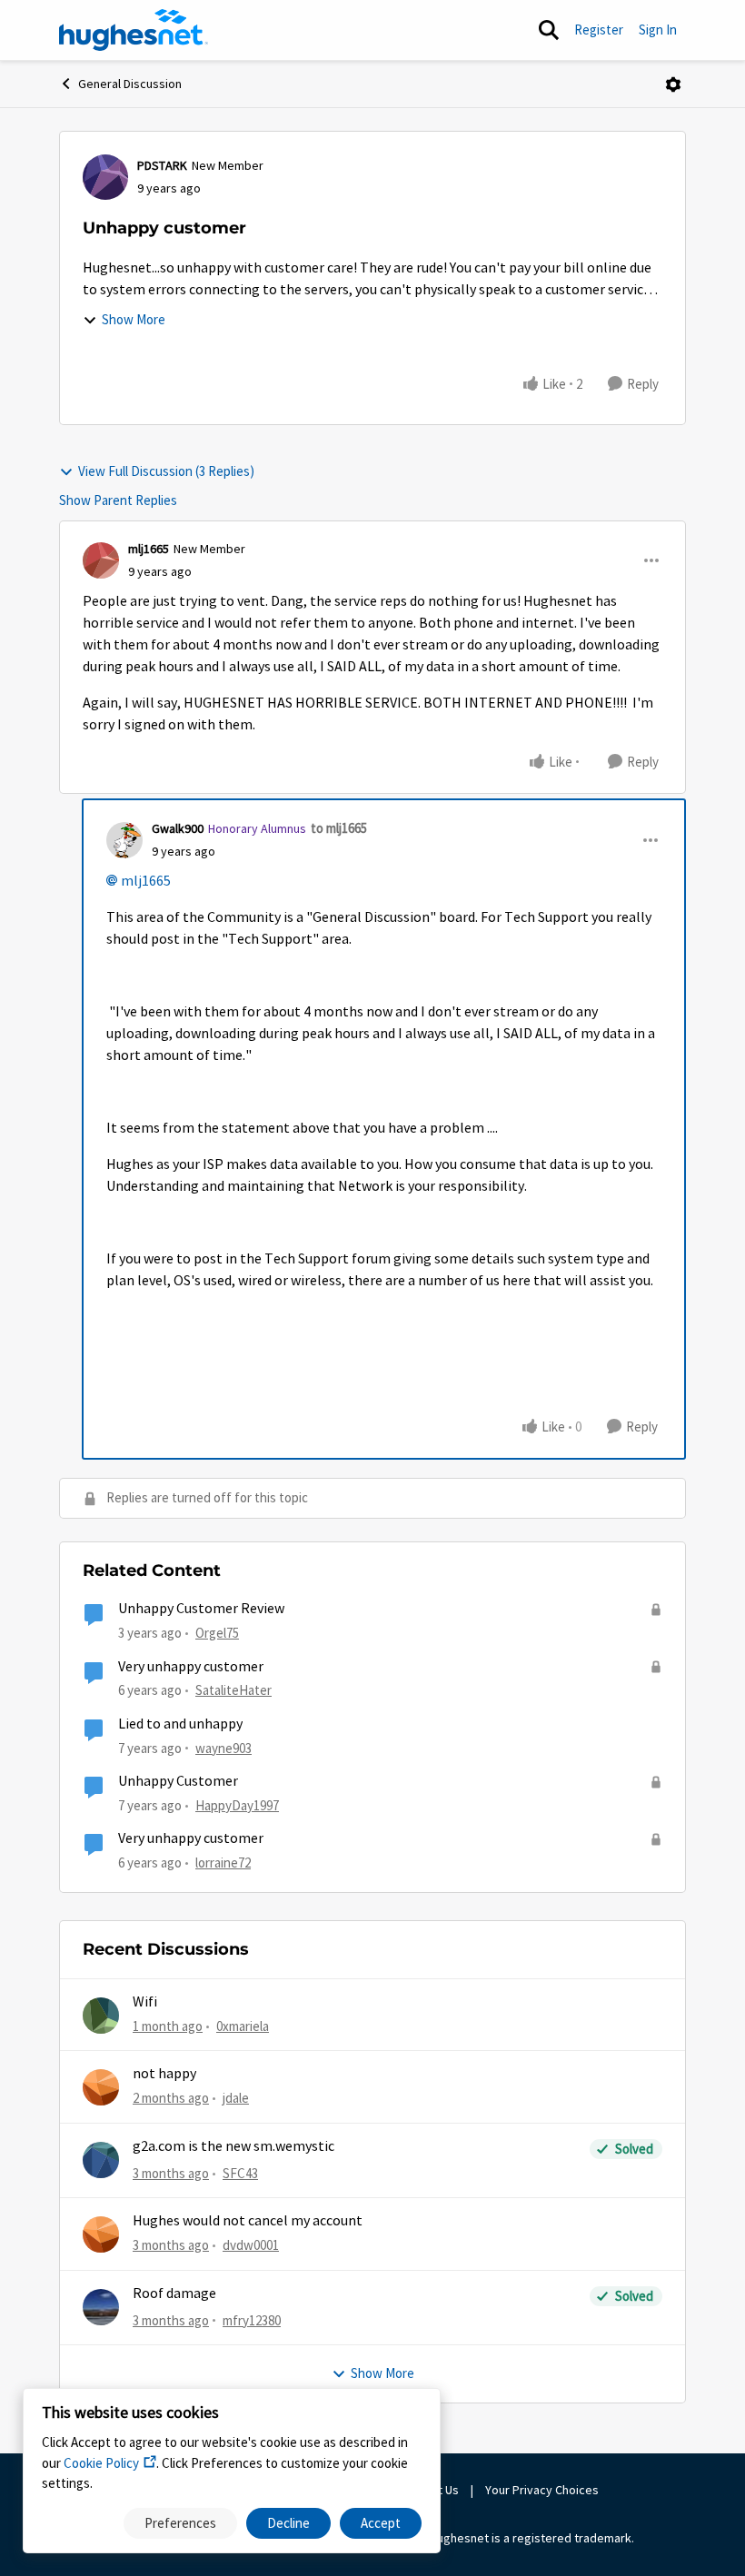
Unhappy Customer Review (201, 1609)
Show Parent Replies (118, 500)
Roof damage (174, 2294)
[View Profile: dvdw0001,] (101, 2234)
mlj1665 (149, 549)
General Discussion (130, 84)
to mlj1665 (339, 828)
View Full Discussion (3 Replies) (166, 471)
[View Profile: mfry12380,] (101, 2307)
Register (599, 30)
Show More (134, 319)
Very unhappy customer (191, 1667)
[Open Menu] (673, 84)
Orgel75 (217, 1633)
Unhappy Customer (178, 1781)
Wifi (145, 2002)
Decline (288, 2523)
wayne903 (223, 1748)
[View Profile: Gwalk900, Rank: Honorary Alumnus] (124, 840)
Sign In (658, 30)
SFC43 (240, 2173)
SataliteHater (233, 1690)
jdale (236, 2098)
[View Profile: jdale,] (101, 2087)
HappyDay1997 (237, 1805)
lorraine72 (223, 1863)
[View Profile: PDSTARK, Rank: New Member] (105, 177)
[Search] (549, 30)
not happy (164, 2074)
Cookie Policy (101, 2463)
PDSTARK (162, 165)
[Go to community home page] (134, 30)
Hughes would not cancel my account (248, 2221)
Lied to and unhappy (180, 1724)
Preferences (180, 2523)
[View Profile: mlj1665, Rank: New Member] (101, 560)
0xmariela (243, 2026)
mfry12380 (252, 2320)
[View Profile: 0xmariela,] (101, 2016)
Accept (381, 2523)
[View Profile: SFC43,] (101, 2160)
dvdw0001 (251, 2245)
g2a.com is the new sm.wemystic (233, 2146)
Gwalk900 (178, 828)
